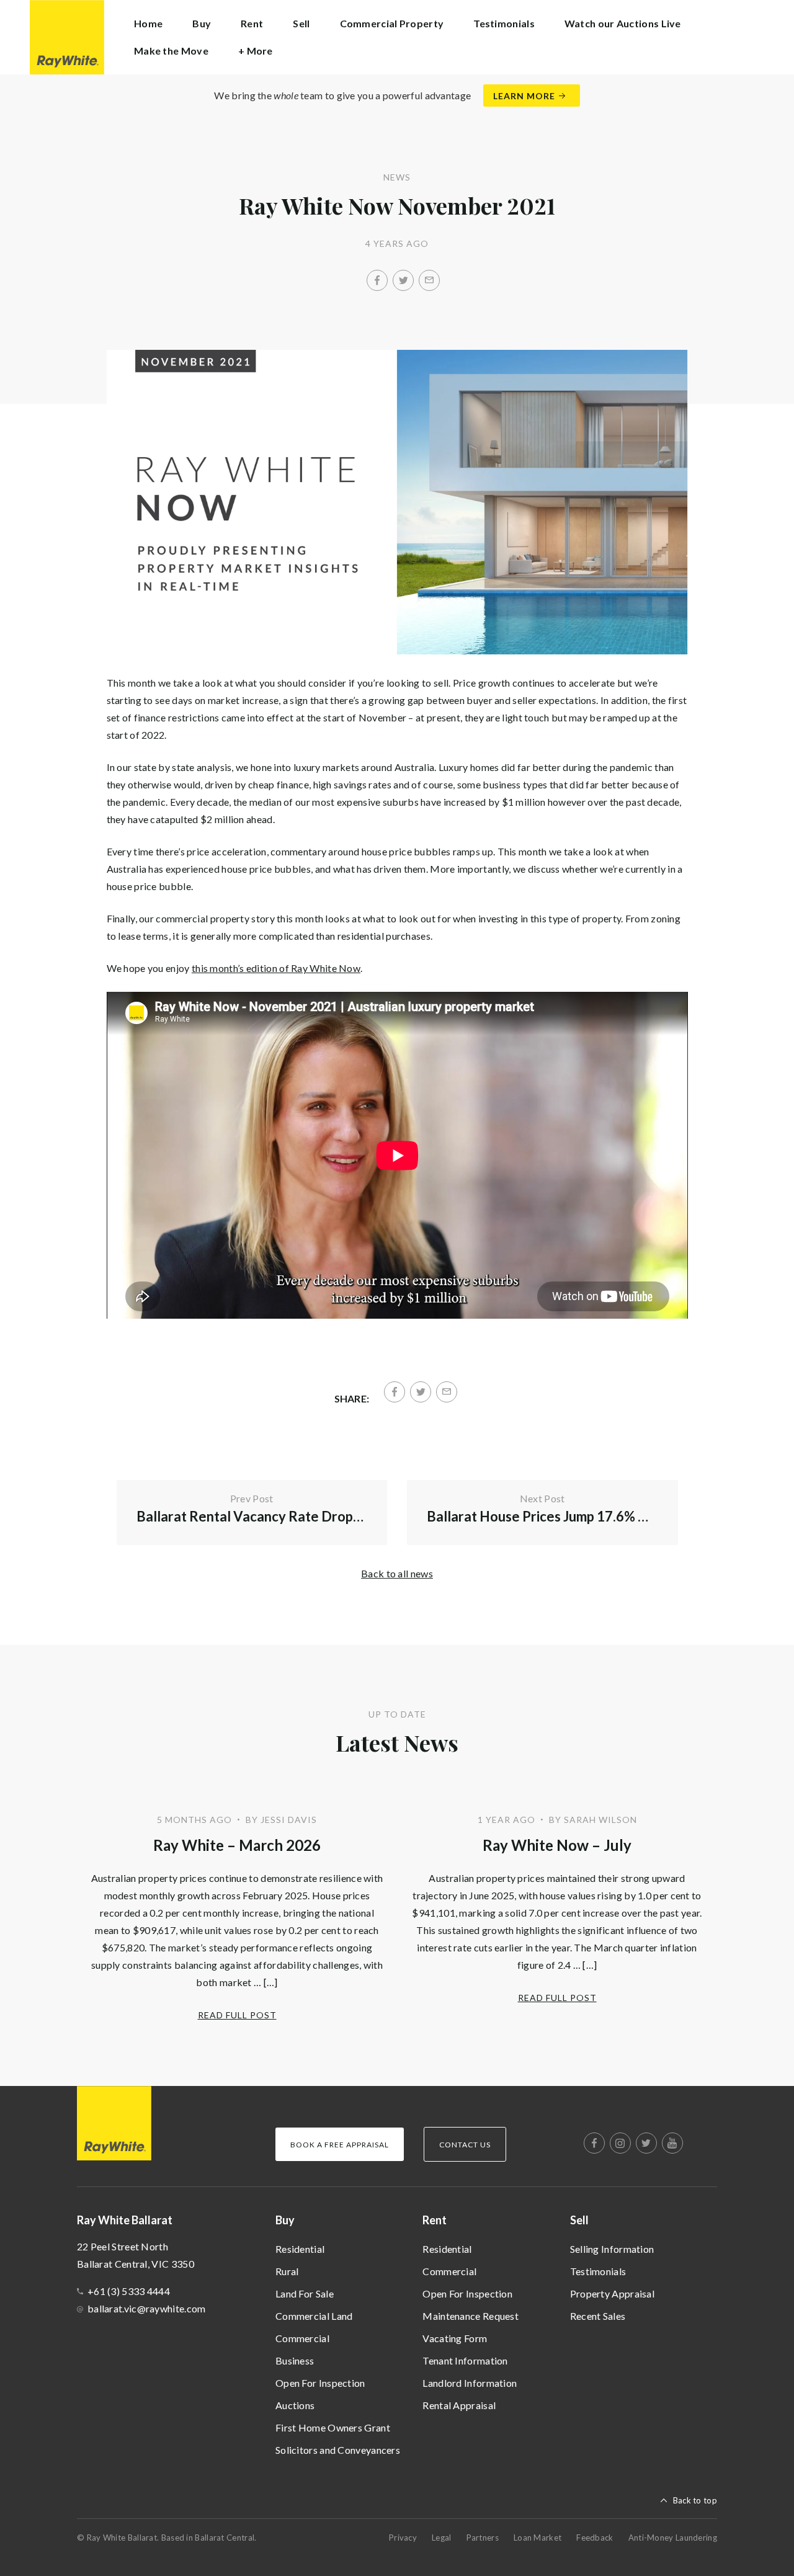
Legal (442, 2538)
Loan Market (538, 2538)
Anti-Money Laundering (673, 2538)
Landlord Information (470, 2383)
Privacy (403, 2538)
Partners (483, 2538)
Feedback (595, 2538)
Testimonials (504, 23)
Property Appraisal (612, 2293)
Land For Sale (305, 2293)
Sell (579, 2220)
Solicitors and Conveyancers (338, 2450)
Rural (287, 2271)
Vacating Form (455, 2338)
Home (148, 23)
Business (295, 2360)
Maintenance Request (471, 2316)
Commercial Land (314, 2316)
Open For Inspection (320, 2383)
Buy (285, 2220)
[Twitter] (403, 280)
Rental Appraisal (459, 2405)
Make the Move (171, 51)
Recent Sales (598, 2316)
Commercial (302, 2338)
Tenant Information (465, 2360)
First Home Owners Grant (333, 2427)
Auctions (295, 2405)
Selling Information (612, 2249)
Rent (435, 2220)
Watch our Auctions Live (623, 23)
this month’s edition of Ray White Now (276, 968)
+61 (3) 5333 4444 (129, 2291)
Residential (300, 2249)
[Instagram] (620, 2143)
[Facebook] (377, 280)
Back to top (695, 2500)
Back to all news (397, 1573)
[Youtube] (672, 2143)
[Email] (429, 280)
